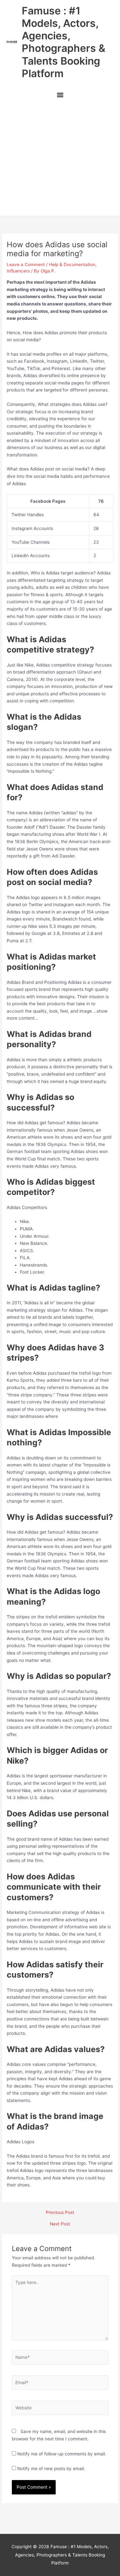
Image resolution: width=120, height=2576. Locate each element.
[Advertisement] (60, 160)
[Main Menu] (60, 95)
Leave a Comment (26, 265)
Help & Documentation (72, 265)
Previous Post (60, 2213)
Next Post (60, 2224)
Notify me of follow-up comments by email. (62, 2454)
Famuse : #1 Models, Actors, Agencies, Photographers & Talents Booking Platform (64, 42)
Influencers (18, 271)
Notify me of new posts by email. (51, 2469)
